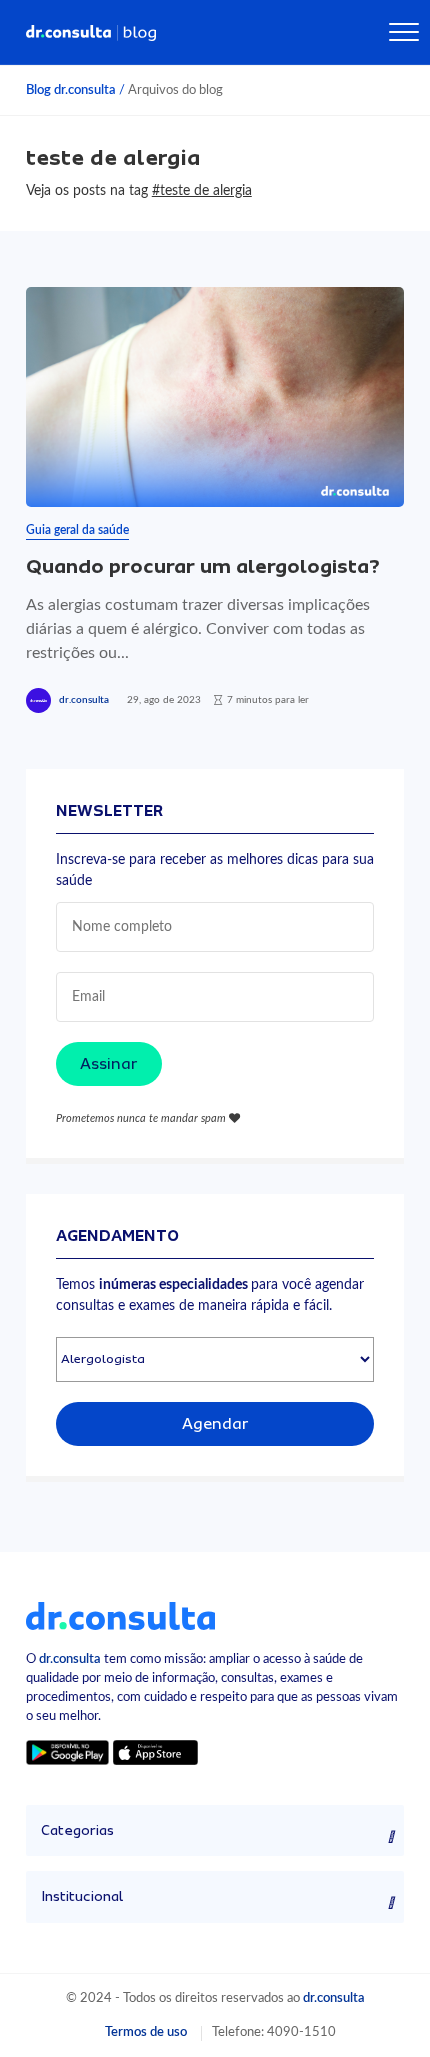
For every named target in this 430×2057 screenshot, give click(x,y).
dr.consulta (84, 700)
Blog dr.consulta (71, 90)
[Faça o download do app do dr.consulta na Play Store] (67, 1751)
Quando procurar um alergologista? (203, 566)
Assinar (109, 1064)
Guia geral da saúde (77, 530)
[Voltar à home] (120, 1615)
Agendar (215, 1424)
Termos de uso (146, 2032)
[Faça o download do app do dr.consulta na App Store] (155, 1751)
